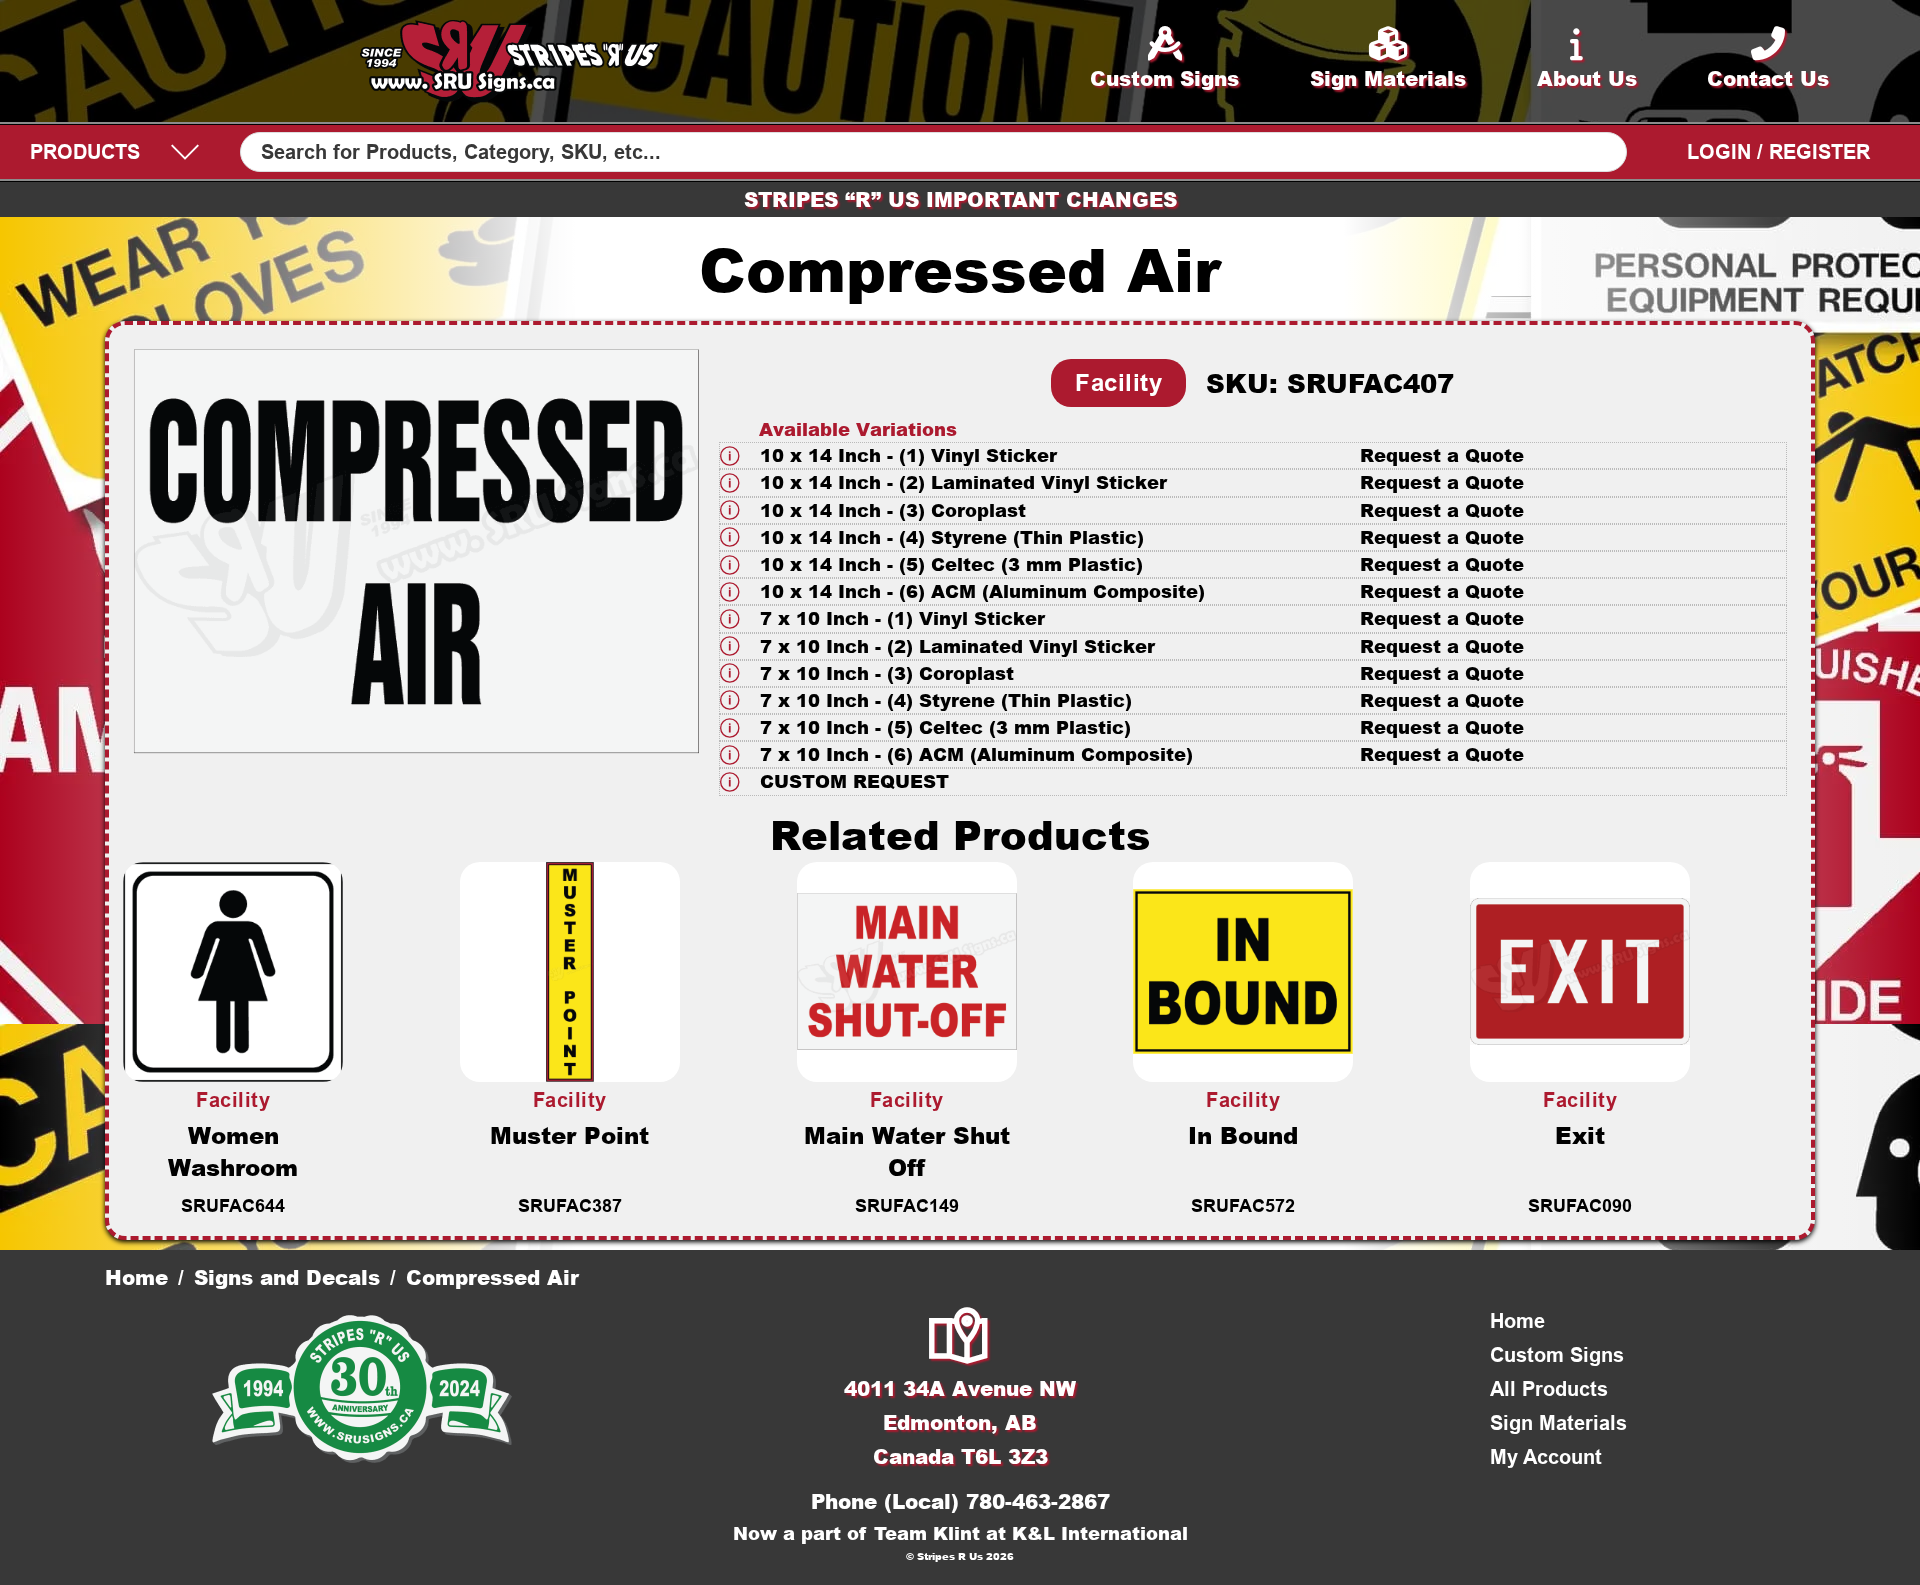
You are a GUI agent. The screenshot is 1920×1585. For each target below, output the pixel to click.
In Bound (1243, 1135)
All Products (1549, 1389)
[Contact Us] (960, 1338)
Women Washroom (233, 1151)
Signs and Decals (287, 1277)
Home (136, 1277)
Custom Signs (1557, 1355)
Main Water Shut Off (907, 1151)
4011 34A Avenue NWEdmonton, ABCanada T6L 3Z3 (960, 1422)
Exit (1580, 1135)
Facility (1118, 382)
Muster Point (569, 1135)
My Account (1546, 1457)
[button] (1253, 455)
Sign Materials (1558, 1423)
